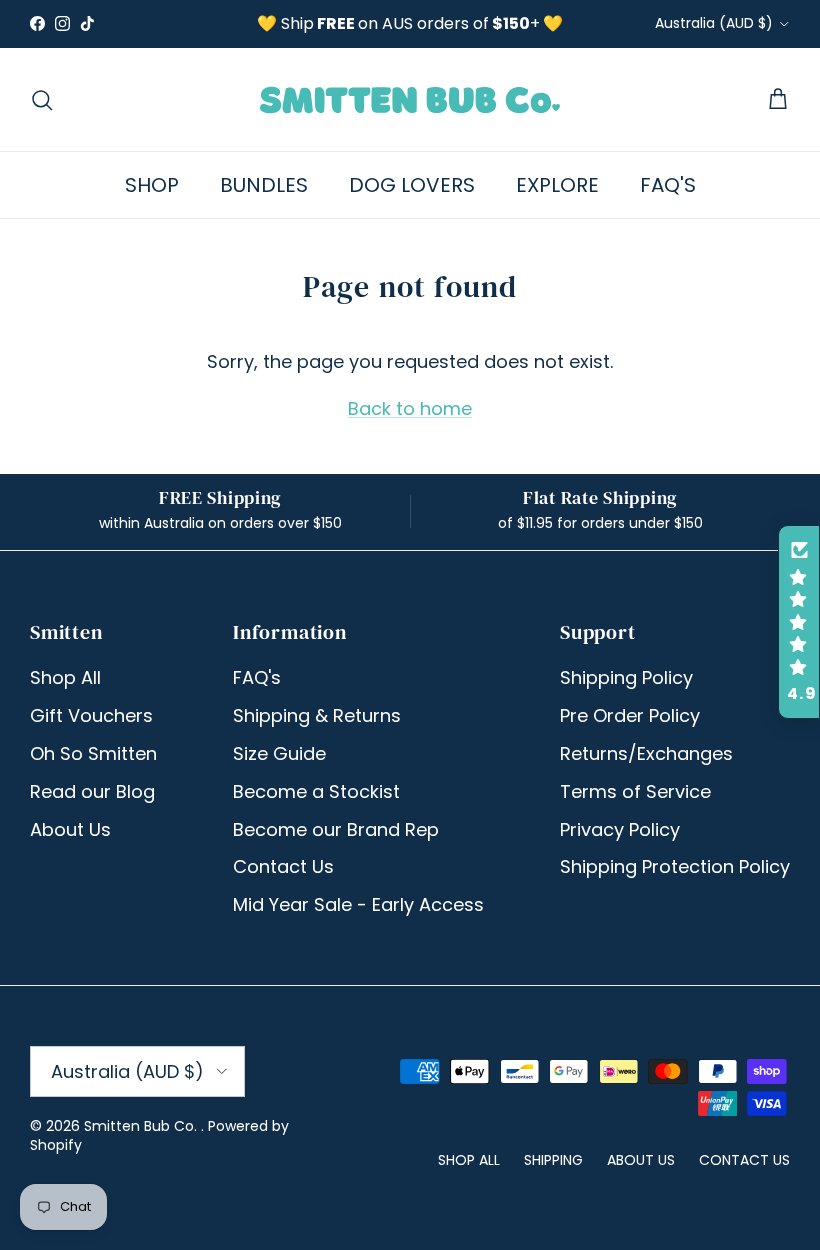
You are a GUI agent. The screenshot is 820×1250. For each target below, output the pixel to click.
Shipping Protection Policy (675, 866)
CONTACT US (744, 1160)
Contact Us (283, 866)
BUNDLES (264, 185)
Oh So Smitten (93, 753)
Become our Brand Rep (336, 829)
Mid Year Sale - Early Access (358, 904)
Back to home (410, 408)
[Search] (42, 100)
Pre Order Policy (630, 715)
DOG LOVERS (412, 185)
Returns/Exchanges (646, 753)
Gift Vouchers (91, 715)
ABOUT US (641, 1160)
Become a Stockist (316, 791)
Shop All (65, 677)
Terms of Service (635, 791)
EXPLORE (557, 185)
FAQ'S (668, 185)
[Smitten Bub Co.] (410, 99)
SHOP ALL (469, 1160)
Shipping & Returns (317, 715)
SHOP (152, 185)
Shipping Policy (626, 677)
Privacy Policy (620, 829)
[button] (799, 622)
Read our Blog (92, 791)
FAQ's (257, 677)
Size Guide (279, 753)
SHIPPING (553, 1160)
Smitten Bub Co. (142, 1126)
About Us (70, 829)
